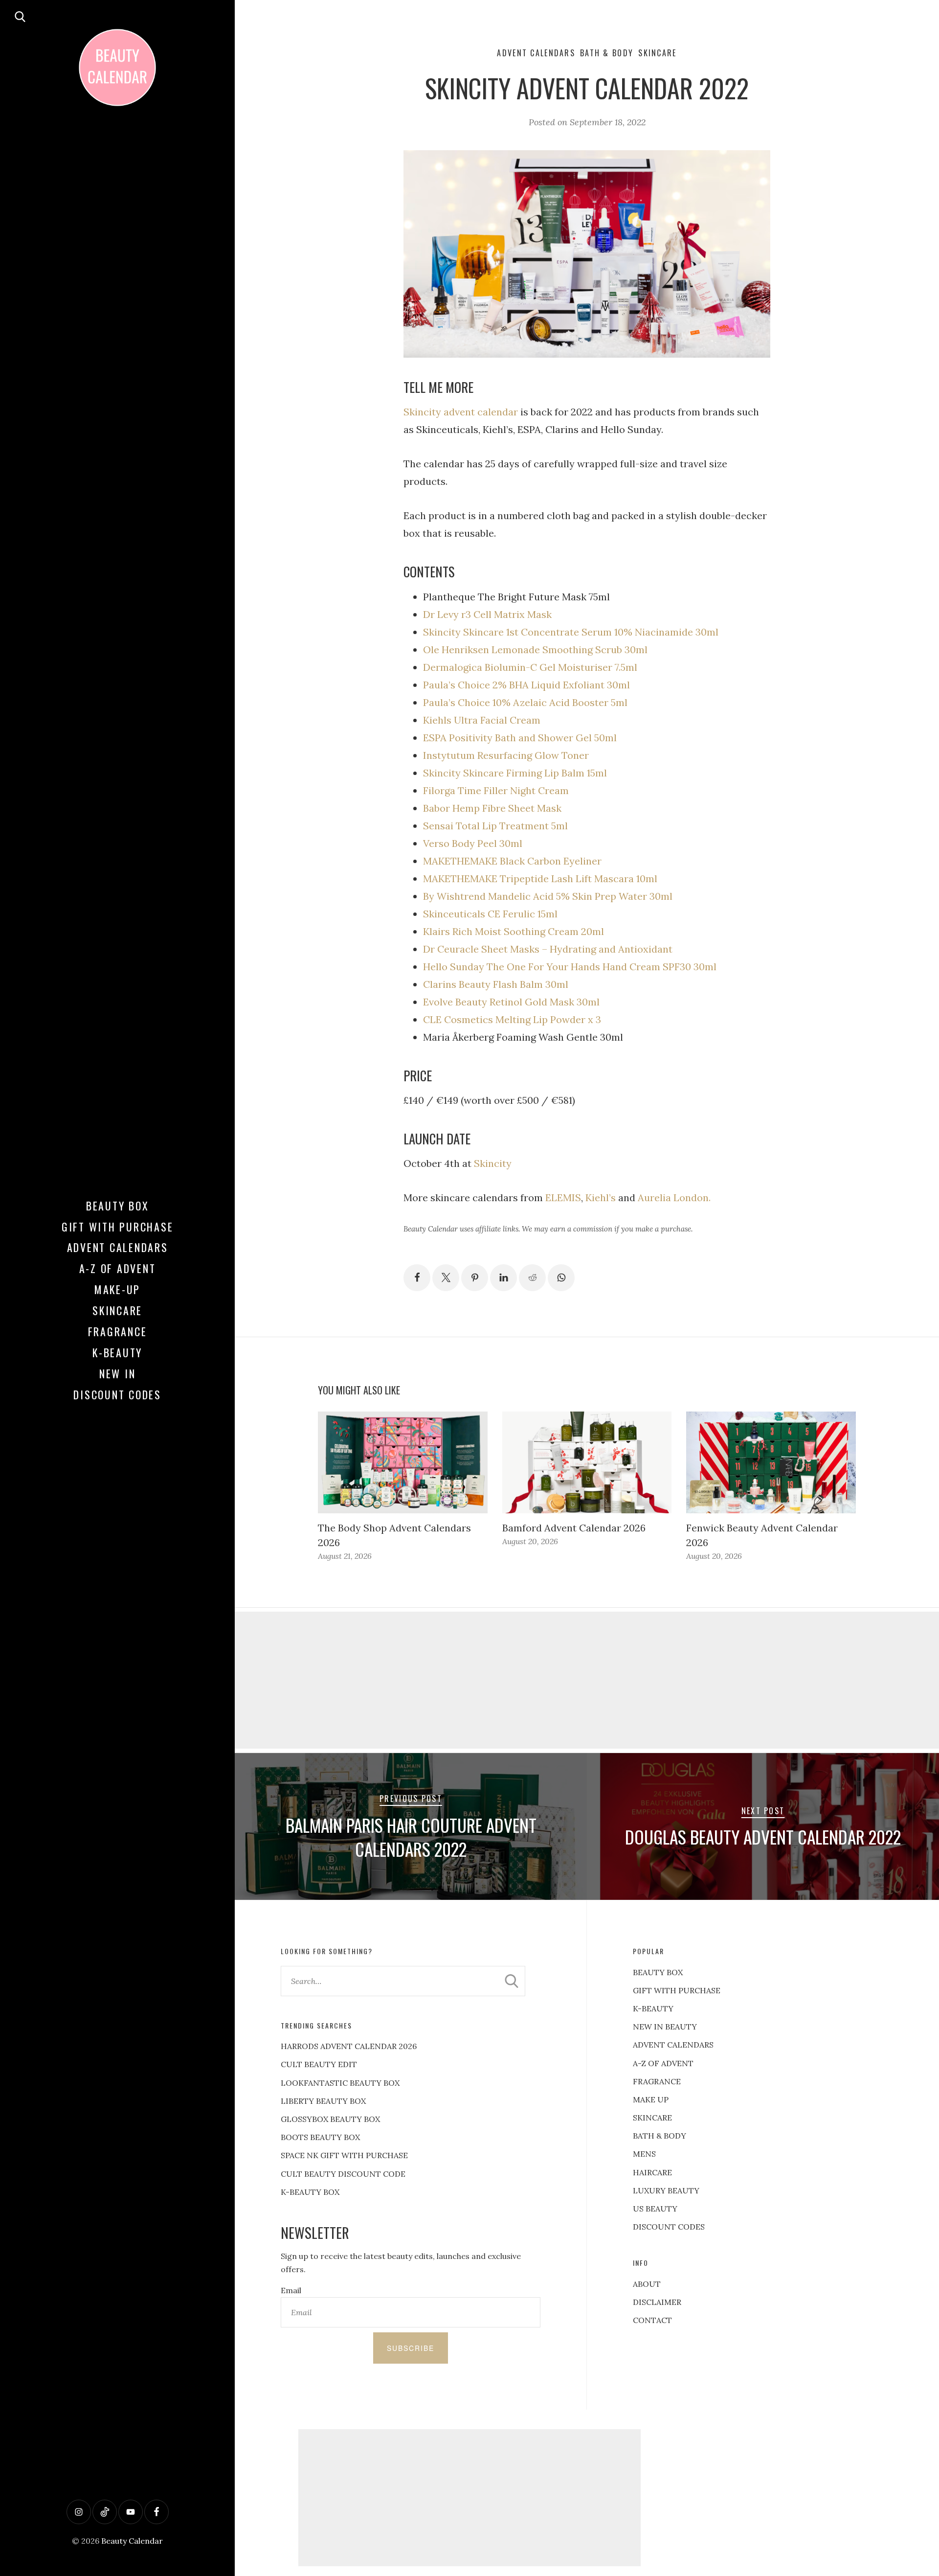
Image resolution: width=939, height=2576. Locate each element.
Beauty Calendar (132, 2541)
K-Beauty (117, 1352)
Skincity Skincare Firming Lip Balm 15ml (515, 773)
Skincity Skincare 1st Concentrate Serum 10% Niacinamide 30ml (571, 632)
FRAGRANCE (657, 2081)
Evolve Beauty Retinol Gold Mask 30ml (511, 1002)
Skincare (117, 1310)
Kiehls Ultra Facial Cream (482, 720)
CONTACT (652, 2320)
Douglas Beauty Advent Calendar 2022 (763, 1837)
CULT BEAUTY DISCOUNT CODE (343, 2174)
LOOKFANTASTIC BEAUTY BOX (340, 2083)
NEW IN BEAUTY (665, 2027)
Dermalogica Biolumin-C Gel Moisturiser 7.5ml (530, 667)
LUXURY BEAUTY (666, 2190)
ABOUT (647, 2284)
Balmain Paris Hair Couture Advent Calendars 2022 (411, 1837)
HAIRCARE (652, 2172)
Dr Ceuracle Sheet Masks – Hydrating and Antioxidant (548, 949)
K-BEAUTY (653, 2008)
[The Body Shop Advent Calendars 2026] (403, 1462)
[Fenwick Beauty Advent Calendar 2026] (771, 1462)
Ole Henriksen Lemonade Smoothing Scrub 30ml (535, 650)
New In (118, 1373)
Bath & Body (607, 53)
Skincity (493, 1163)
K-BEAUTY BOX (310, 2192)
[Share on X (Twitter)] (446, 1278)
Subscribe (411, 2348)
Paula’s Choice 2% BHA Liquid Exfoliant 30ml (526, 685)
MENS (644, 2154)
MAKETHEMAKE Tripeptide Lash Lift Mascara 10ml (540, 878)
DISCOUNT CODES (669, 2227)
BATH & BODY (660, 2136)
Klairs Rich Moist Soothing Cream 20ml (514, 931)
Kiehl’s (601, 1197)
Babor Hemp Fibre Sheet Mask (492, 808)
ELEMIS (563, 1197)
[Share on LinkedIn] (503, 1278)
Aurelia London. (673, 1197)
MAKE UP (651, 2099)
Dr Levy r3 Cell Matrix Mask (487, 614)
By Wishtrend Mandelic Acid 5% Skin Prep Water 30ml (548, 896)
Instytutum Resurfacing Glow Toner (506, 755)
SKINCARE (652, 2118)
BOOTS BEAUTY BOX (320, 2137)
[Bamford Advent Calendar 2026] (587, 1462)
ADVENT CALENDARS (673, 2045)
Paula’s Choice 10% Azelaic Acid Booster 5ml (525, 702)
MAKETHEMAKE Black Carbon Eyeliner (512, 861)
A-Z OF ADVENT (118, 1268)
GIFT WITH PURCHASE (677, 1990)
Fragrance (118, 1331)
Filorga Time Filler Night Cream (496, 790)
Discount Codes (117, 1394)
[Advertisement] (587, 1680)
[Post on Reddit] (532, 1278)
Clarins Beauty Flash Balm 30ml (496, 984)
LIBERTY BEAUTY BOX (323, 2101)
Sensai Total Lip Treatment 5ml (495, 826)
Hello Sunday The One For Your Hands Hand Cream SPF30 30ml (570, 967)
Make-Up (117, 1289)
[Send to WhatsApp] (561, 1278)
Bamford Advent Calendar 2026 (574, 1528)
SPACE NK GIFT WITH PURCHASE (344, 2155)
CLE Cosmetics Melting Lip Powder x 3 (512, 1019)
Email (291, 2290)
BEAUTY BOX (658, 1972)
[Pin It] (475, 1278)
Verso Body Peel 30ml (473, 843)
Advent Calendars (118, 1247)
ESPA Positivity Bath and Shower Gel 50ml (520, 738)
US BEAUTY (655, 2209)
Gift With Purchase (118, 1227)
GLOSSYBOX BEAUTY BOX (330, 2119)
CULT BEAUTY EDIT (319, 2064)
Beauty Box (118, 1206)
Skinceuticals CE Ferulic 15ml (490, 914)
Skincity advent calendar (461, 412)
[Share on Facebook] (417, 1278)
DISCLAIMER (657, 2302)
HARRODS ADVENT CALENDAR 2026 (349, 2046)
